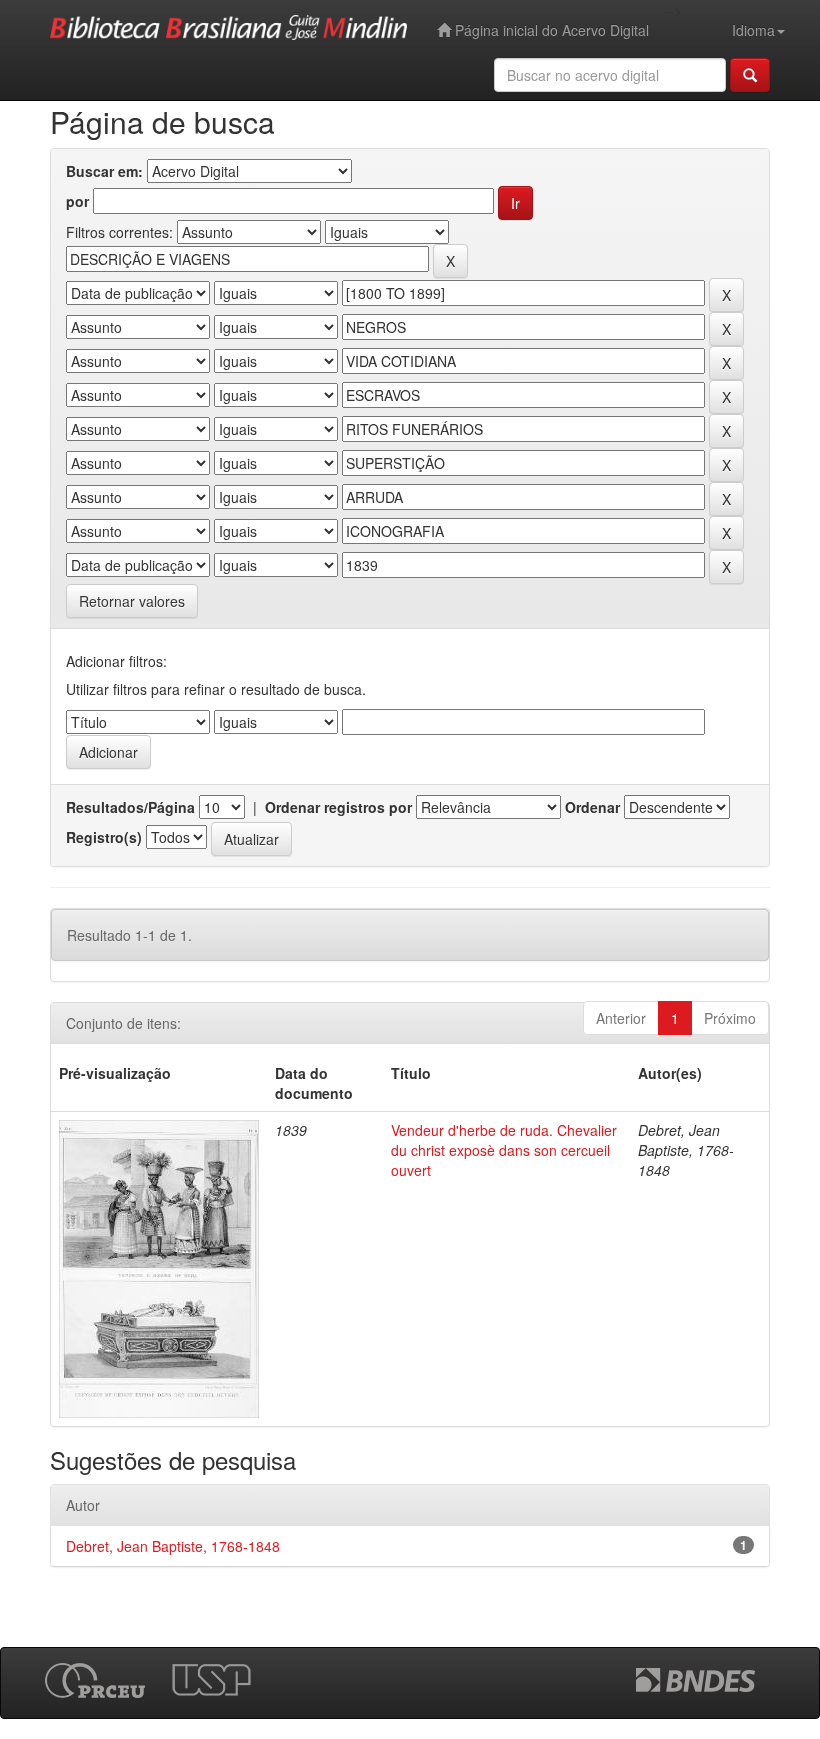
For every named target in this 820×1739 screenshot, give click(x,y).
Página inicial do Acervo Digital (550, 30)
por (77, 201)
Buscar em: (104, 171)
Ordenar (592, 807)
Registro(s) (104, 837)
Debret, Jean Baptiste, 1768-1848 (173, 1546)
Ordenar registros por (338, 807)
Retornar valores (132, 601)
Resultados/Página (130, 807)
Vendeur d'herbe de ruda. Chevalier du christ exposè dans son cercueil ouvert (504, 1150)
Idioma (753, 30)
